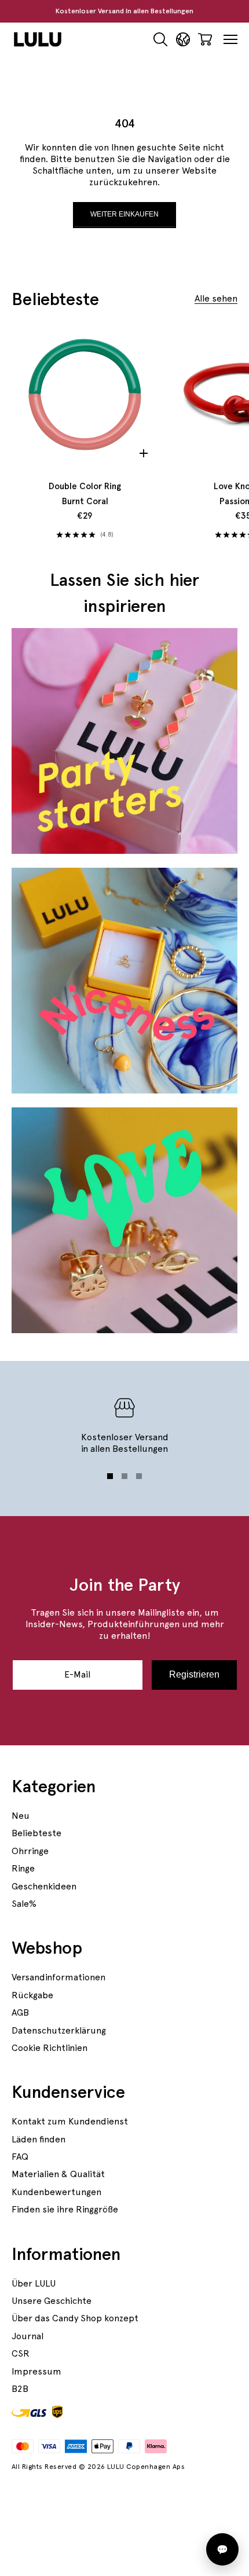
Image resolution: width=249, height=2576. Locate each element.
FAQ (20, 2157)
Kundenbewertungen (56, 2192)
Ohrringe (30, 1851)
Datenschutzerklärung (59, 2030)
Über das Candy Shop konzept (75, 2318)
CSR (21, 2353)
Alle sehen (216, 298)
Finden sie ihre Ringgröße (65, 2209)
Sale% (24, 1904)
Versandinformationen (58, 1977)
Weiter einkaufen (124, 214)
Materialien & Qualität (58, 2174)
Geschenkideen (44, 1886)
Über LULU (34, 2283)
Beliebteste (36, 1833)
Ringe (23, 1868)
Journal (28, 2336)
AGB (20, 2012)
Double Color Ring (85, 494)
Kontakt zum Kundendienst (70, 2121)
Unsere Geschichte (52, 2301)
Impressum (36, 2371)
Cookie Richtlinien (50, 2048)
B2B (20, 2389)
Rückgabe (32, 1995)
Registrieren (194, 1674)
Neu (21, 1816)
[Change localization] (183, 40)
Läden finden (39, 2139)
